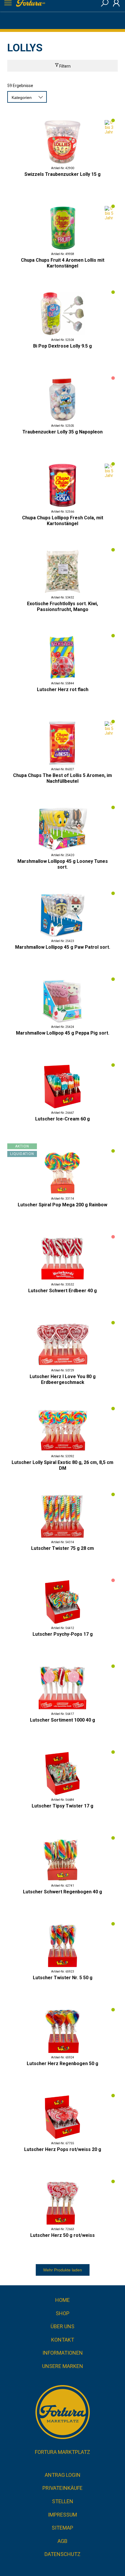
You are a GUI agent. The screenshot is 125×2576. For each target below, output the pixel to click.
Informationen (63, 2353)
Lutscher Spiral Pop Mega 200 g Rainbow (63, 1205)
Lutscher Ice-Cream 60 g (63, 1119)
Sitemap (63, 2528)
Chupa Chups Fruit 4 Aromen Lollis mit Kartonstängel (63, 263)
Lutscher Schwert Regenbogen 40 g (63, 1892)
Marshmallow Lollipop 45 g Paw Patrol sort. (63, 947)
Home (63, 2300)
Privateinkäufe (63, 2488)
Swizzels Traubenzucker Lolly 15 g (63, 174)
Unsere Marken (63, 2366)
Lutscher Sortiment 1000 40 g (63, 1720)
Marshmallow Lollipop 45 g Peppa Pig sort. (63, 1033)
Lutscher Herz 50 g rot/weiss (63, 2235)
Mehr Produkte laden (63, 2270)
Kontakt (63, 2340)
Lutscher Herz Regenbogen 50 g (63, 2063)
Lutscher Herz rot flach (63, 689)
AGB (63, 2541)
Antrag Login (63, 2475)
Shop (63, 2313)
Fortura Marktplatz (63, 2452)
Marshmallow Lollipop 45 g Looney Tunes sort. (63, 864)
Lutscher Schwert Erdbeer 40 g (63, 1291)
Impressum (63, 2515)
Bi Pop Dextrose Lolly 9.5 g (63, 346)
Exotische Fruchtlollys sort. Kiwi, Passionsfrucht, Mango (63, 607)
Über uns (63, 2326)
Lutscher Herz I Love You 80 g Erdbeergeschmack (63, 1379)
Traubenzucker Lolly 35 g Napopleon (63, 432)
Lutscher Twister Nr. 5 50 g (63, 1978)
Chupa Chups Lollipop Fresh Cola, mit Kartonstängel (63, 521)
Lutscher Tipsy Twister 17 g (63, 1806)
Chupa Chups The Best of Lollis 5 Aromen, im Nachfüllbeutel (63, 778)
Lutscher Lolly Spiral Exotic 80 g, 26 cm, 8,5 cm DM (63, 1465)
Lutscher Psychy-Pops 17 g (63, 1634)
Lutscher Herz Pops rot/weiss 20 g (63, 2149)
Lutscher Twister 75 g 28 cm (63, 1548)
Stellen (63, 2501)
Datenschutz (63, 2554)
